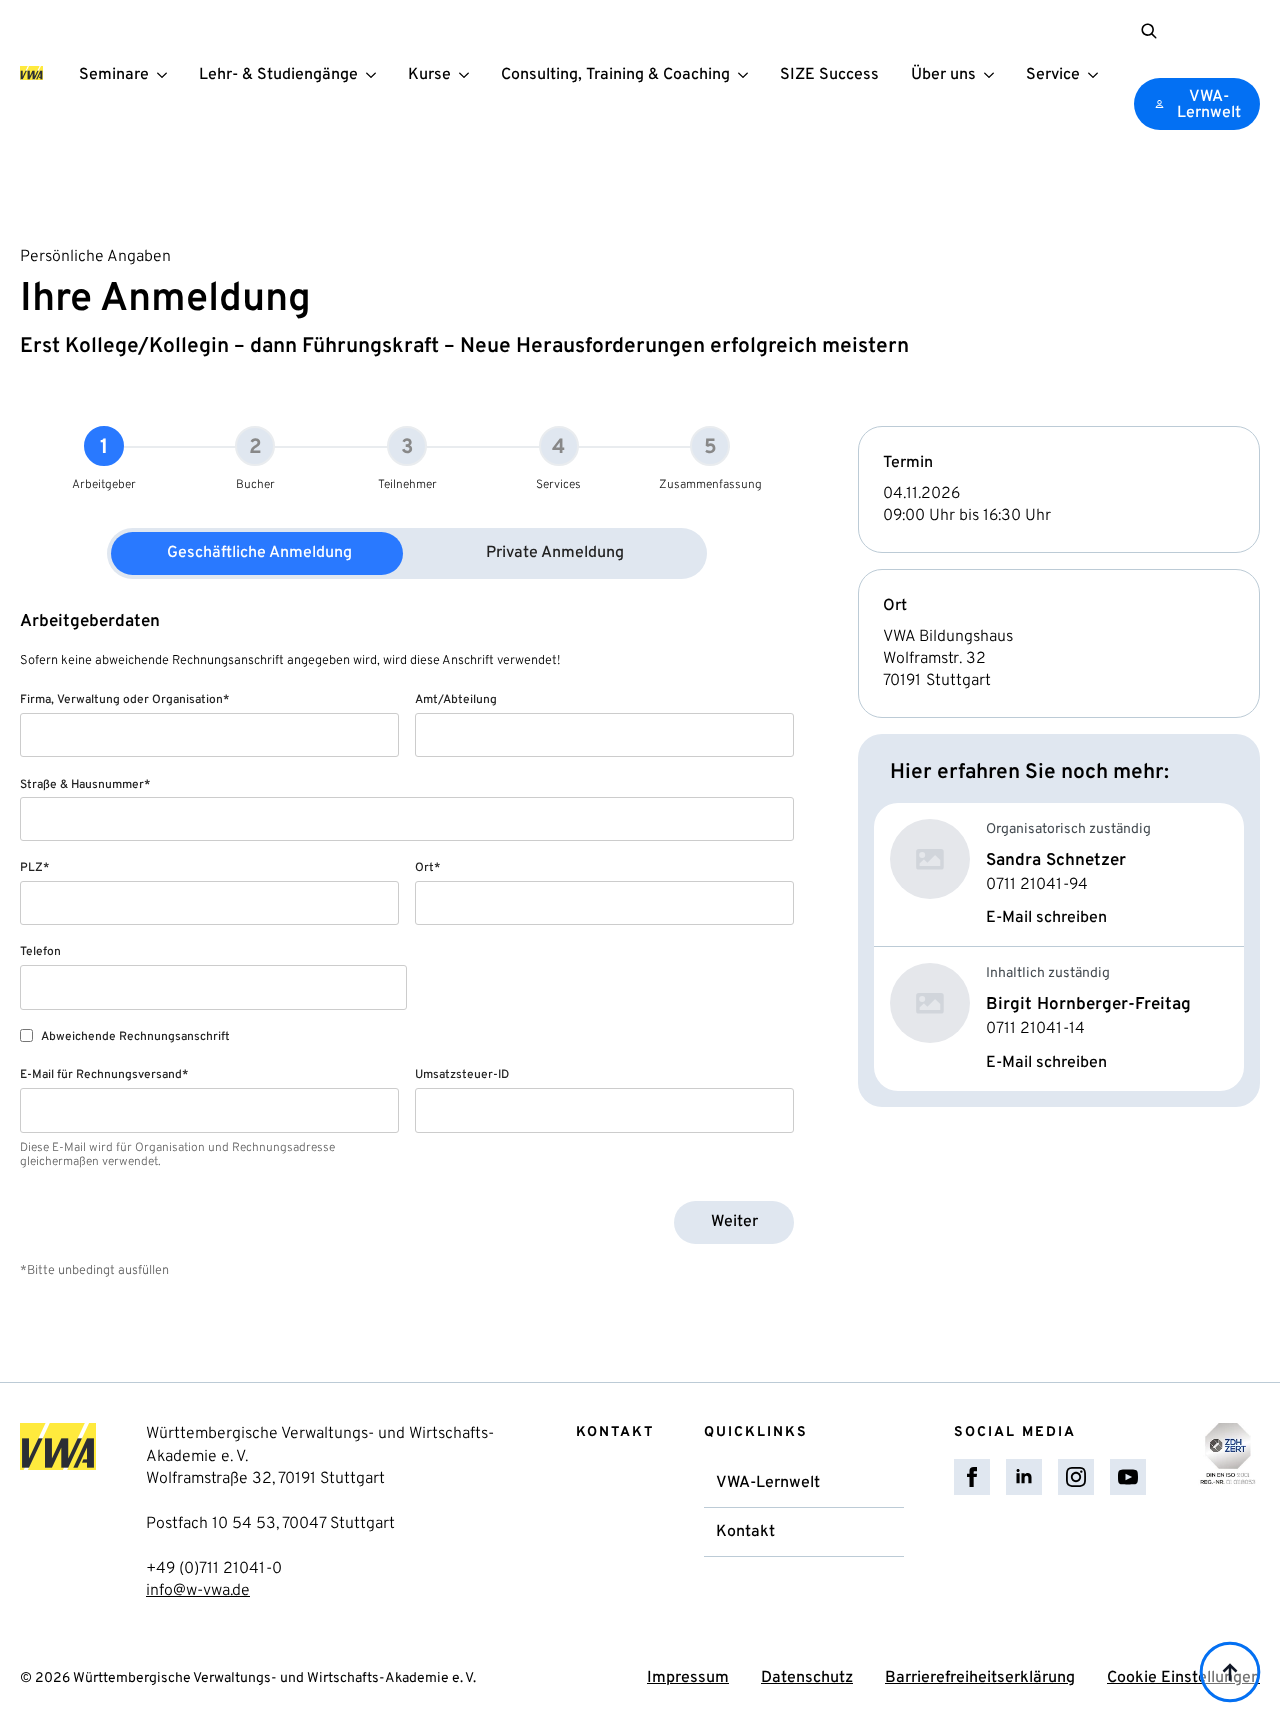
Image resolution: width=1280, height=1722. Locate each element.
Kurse (429, 75)
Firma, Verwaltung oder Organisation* (124, 700)
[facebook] (972, 1477)
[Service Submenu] (1097, 73)
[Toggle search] (1149, 31)
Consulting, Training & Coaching (615, 75)
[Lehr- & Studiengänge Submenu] (375, 73)
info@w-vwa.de (198, 1591)
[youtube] (1128, 1477)
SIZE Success (829, 75)
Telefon (40, 952)
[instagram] (1076, 1477)
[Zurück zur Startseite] (31, 73)
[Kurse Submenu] (468, 73)
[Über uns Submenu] (993, 73)
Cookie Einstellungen (1183, 1678)
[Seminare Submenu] (166, 73)
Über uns (943, 75)
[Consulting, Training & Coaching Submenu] (747, 73)
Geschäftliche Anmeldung (259, 553)
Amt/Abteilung (456, 700)
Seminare (114, 75)
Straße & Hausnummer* (85, 785)
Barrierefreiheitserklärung (980, 1678)
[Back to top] (1230, 1672)
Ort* (427, 868)
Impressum (688, 1678)
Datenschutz (807, 1678)
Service (1053, 75)
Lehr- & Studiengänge (278, 75)
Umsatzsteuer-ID (462, 1075)
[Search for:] (1149, 31)
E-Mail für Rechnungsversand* (104, 1075)
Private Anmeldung (555, 553)
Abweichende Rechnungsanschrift (135, 1037)
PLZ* (34, 868)
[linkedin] (1024, 1477)
